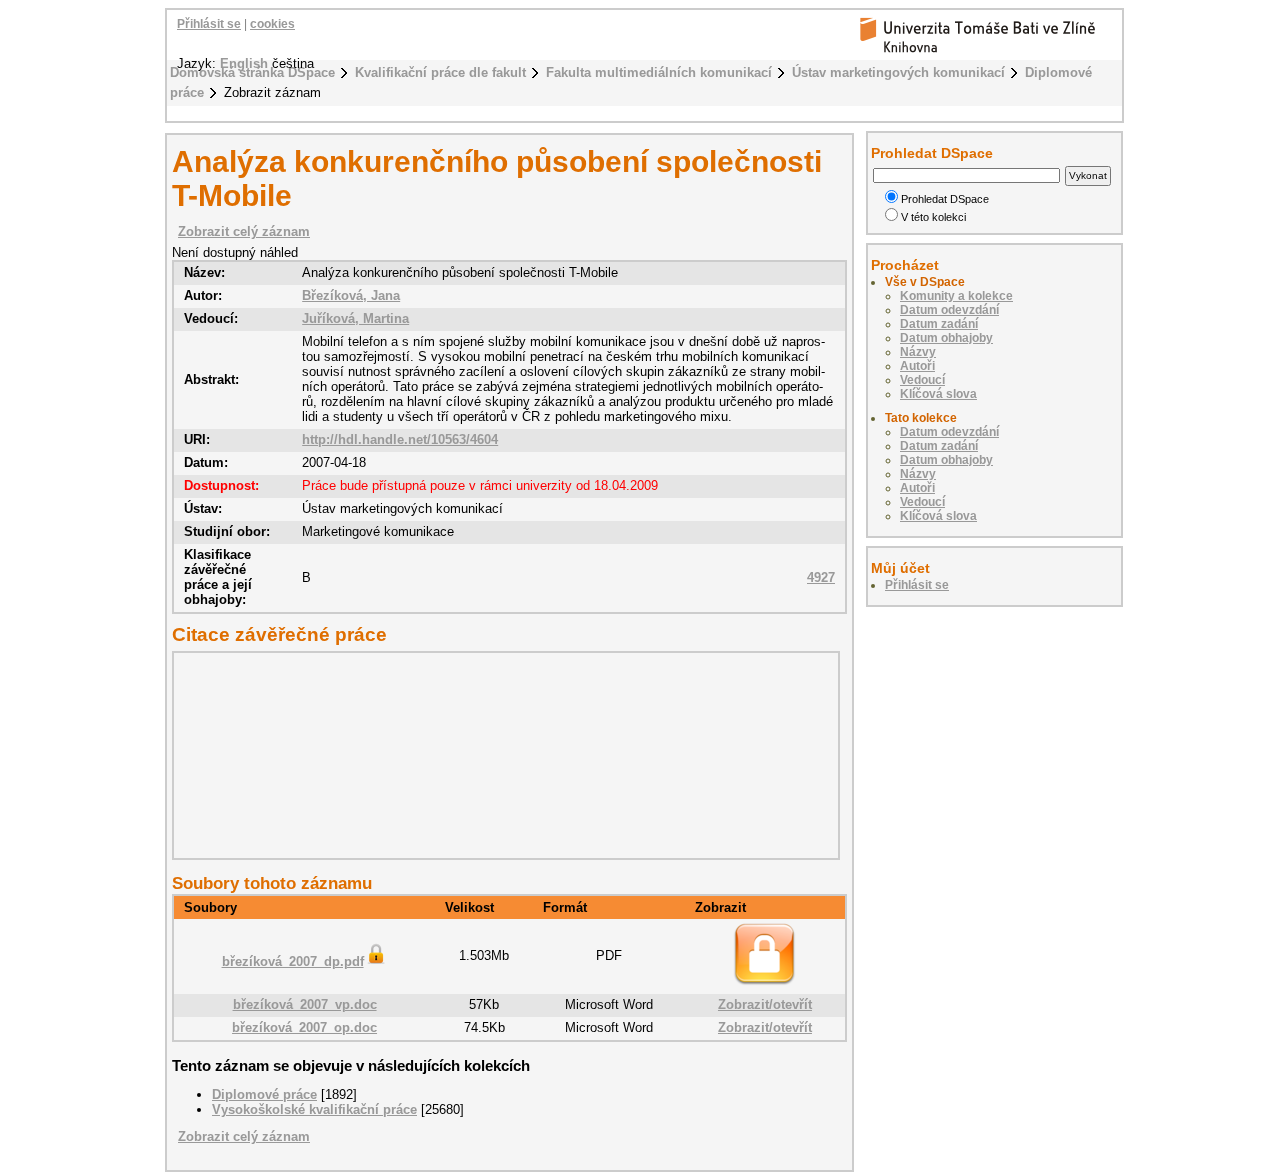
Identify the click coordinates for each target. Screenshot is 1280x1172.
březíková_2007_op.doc (304, 1027)
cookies (272, 24)
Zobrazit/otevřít (765, 1004)
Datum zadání (939, 324)
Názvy (918, 352)
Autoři (917, 366)
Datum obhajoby (946, 338)
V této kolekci (933, 217)
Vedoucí (922, 380)
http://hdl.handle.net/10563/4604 (400, 439)
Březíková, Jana (351, 295)
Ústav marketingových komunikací (898, 72)
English (244, 63)
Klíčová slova (938, 394)
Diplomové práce (264, 1094)
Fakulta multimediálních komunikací (659, 72)
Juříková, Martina (355, 318)
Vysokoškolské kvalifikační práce (314, 1109)
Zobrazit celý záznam (244, 231)
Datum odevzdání (949, 310)
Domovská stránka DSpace (252, 72)
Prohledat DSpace (945, 199)
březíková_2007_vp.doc (305, 1004)
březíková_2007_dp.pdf (293, 961)
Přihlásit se (209, 24)
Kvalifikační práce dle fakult (440, 72)
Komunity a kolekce (956, 296)
